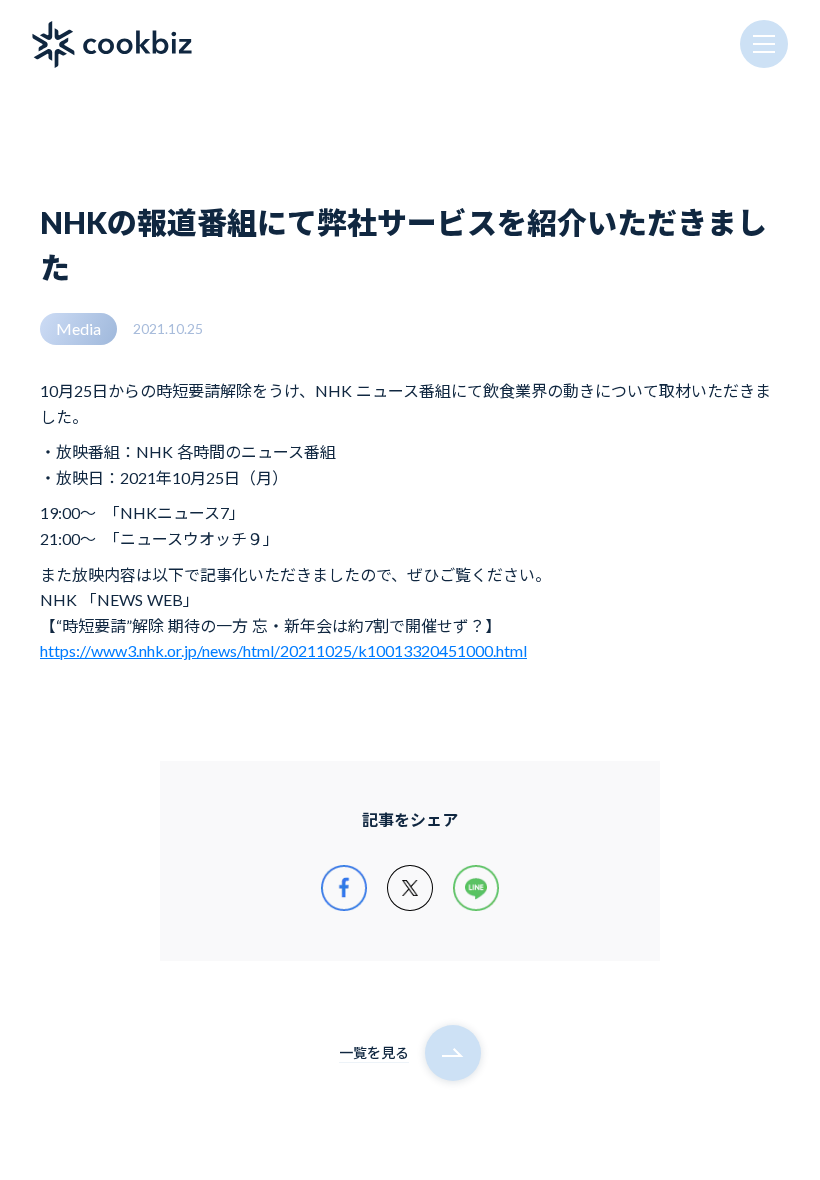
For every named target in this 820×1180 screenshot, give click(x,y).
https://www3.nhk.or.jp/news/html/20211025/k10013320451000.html (283, 650)
